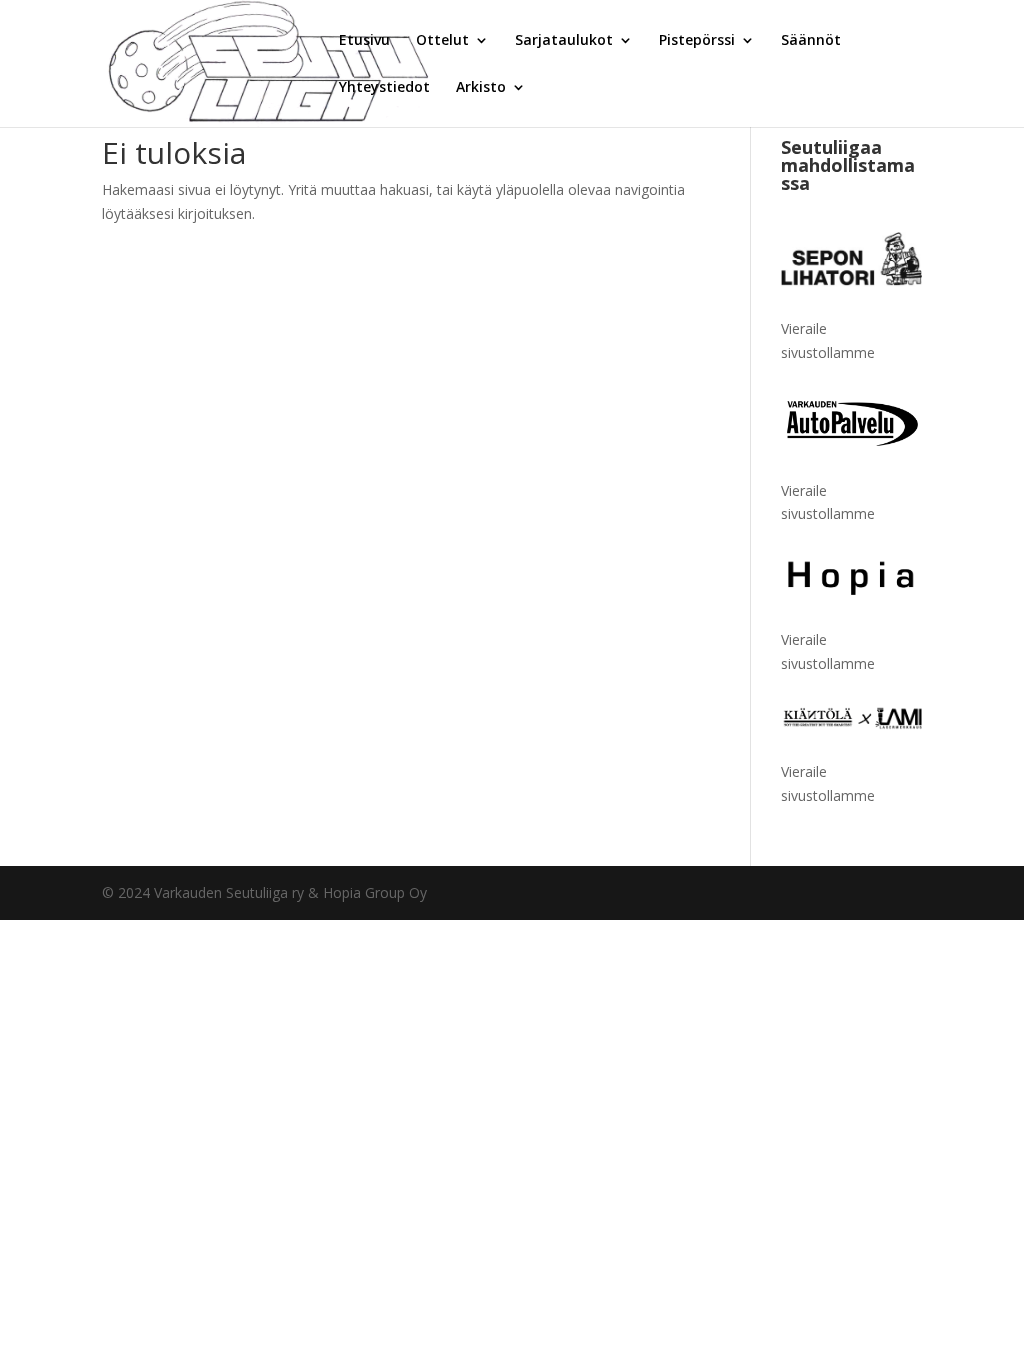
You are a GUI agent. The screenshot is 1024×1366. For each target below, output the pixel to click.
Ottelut (442, 41)
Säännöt (811, 41)
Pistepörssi (697, 41)
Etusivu (364, 41)
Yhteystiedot (384, 88)
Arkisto (481, 88)
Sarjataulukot (564, 41)
